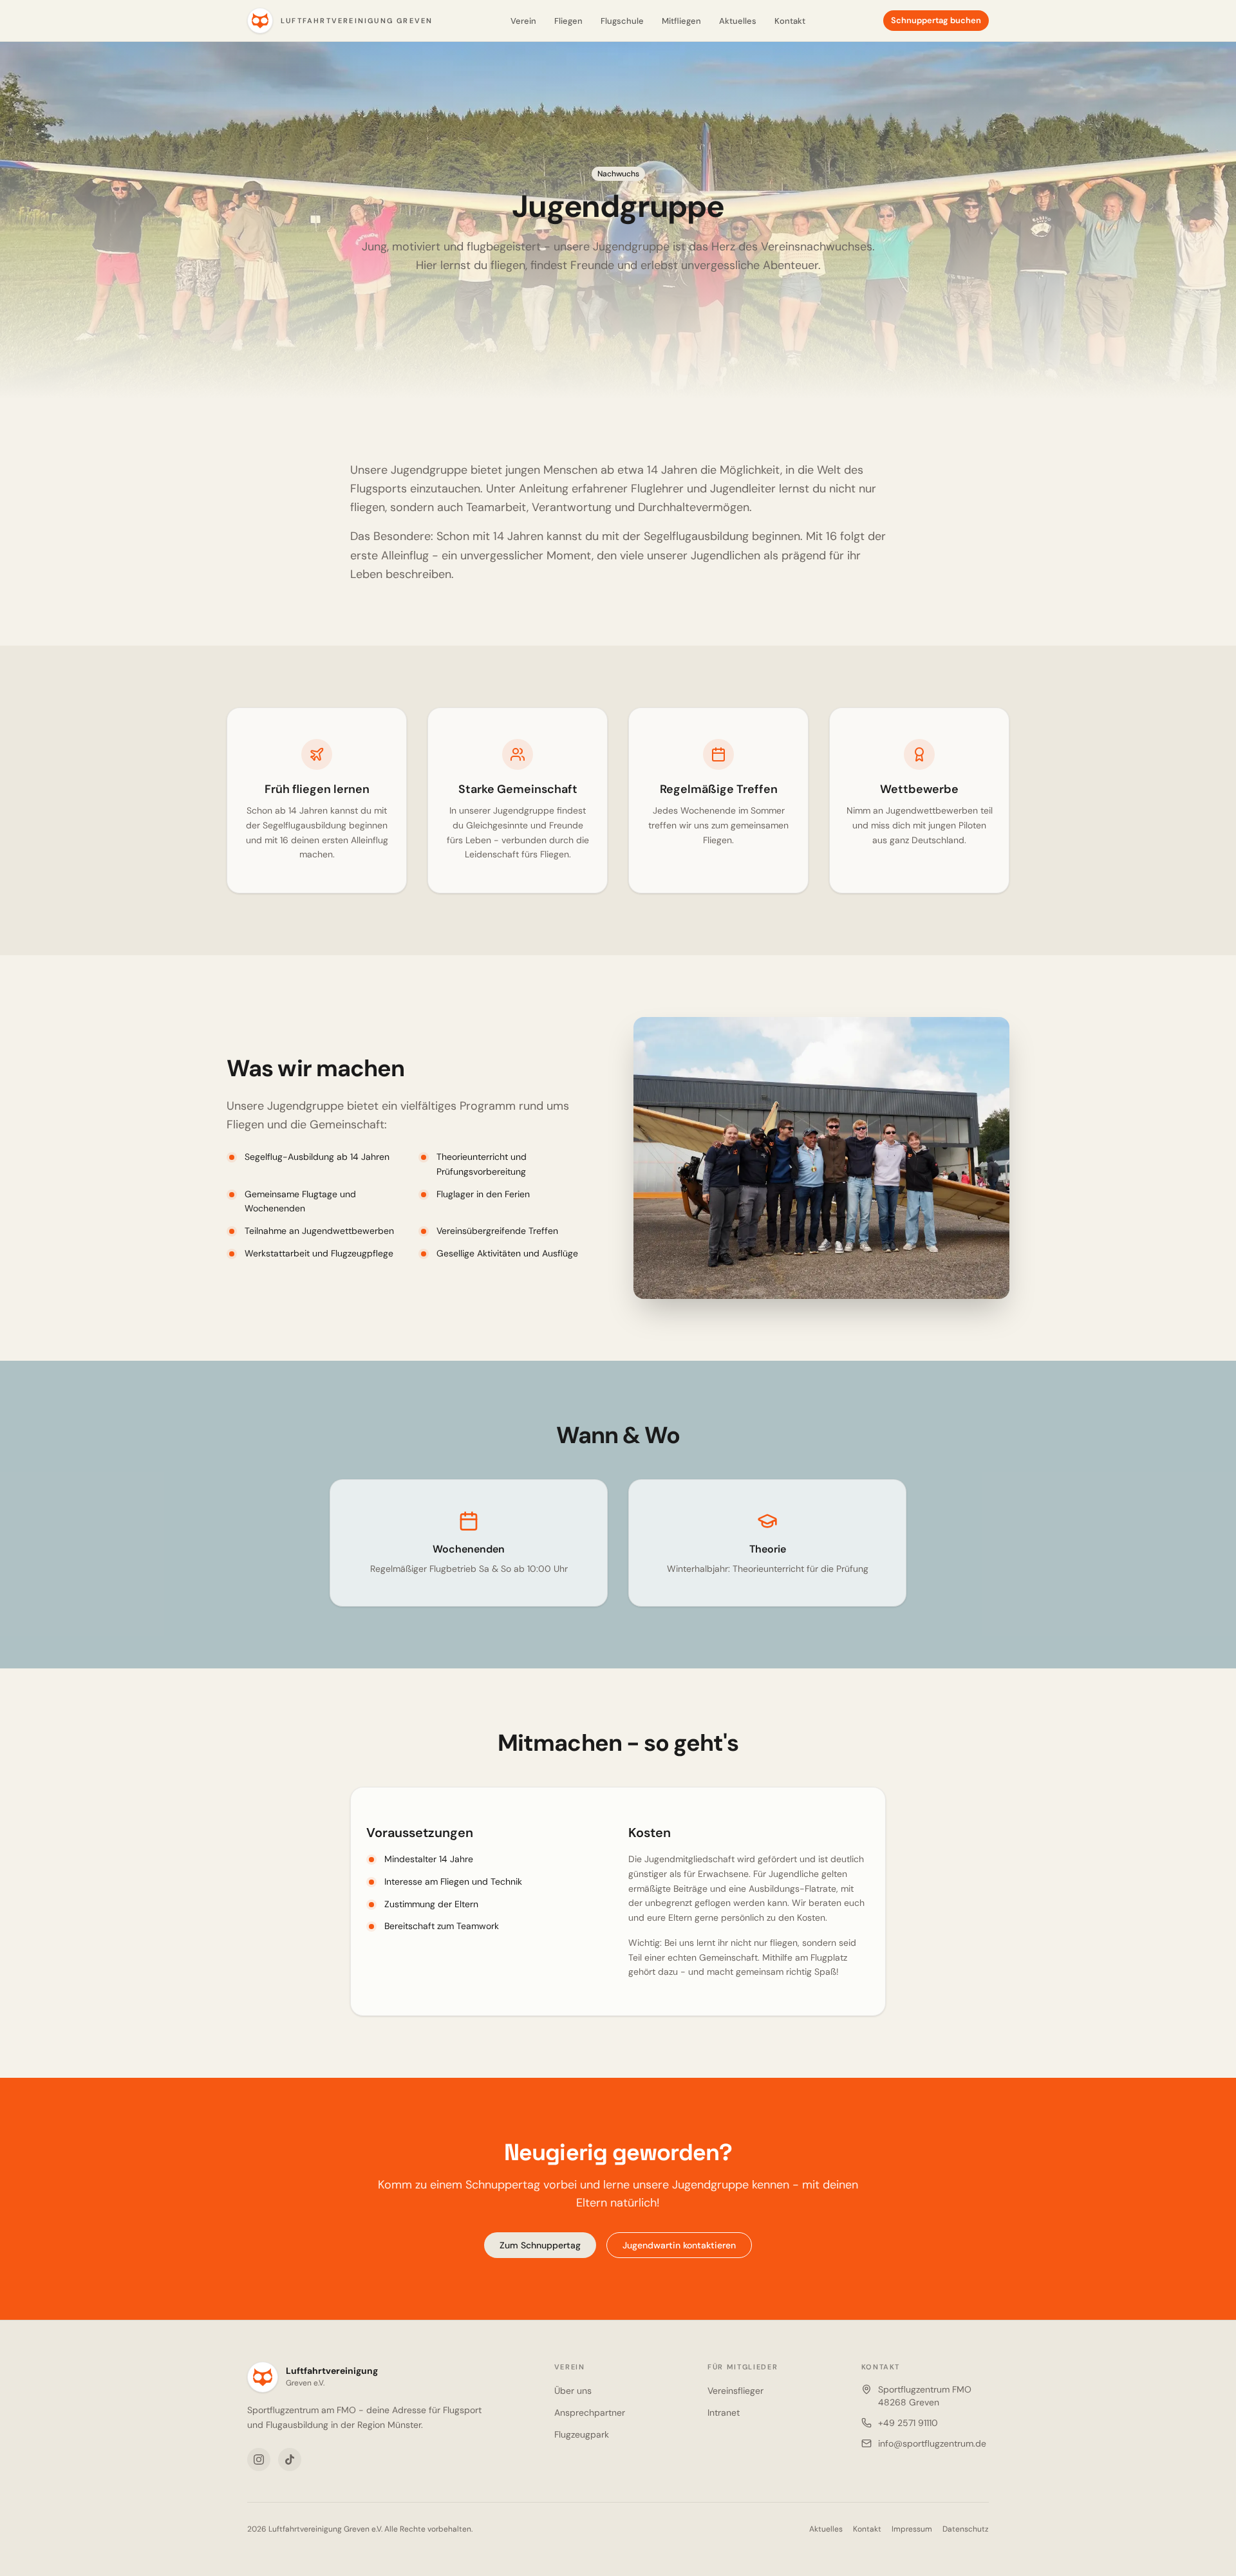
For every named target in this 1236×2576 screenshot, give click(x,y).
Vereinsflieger (735, 2391)
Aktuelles (738, 21)
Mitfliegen (681, 21)
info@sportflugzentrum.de (932, 2443)
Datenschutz (966, 2529)
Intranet (724, 2413)
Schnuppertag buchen (936, 20)
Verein (523, 21)
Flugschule (622, 21)
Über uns (573, 2391)
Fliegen (568, 21)
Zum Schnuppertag (540, 2245)
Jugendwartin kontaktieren (679, 2245)
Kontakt (790, 21)
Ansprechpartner (590, 2413)
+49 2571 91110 (908, 2423)
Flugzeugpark (582, 2434)
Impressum (912, 2529)
